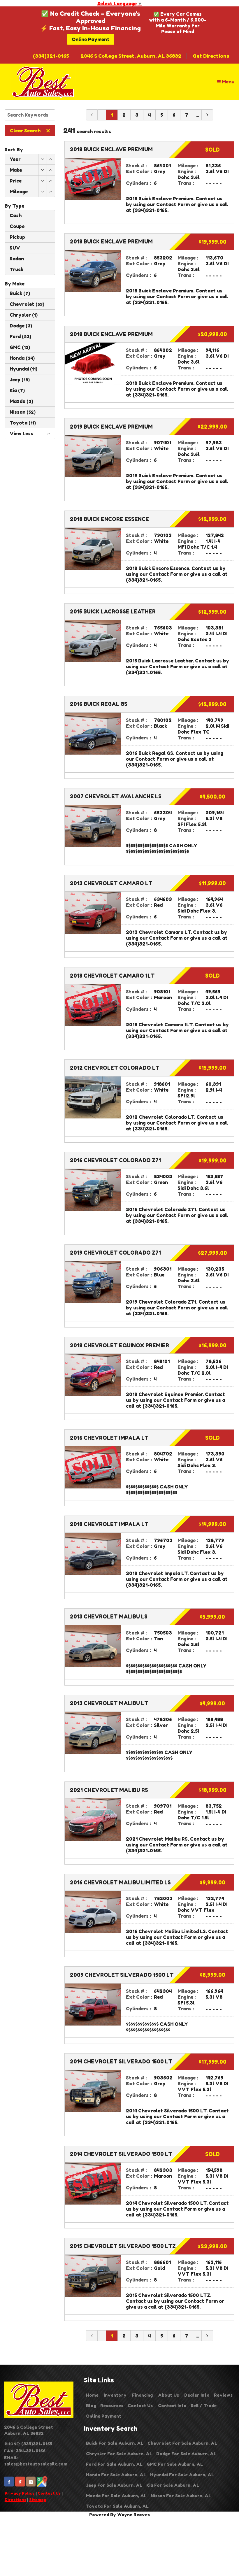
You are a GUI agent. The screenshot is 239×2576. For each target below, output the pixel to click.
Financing (142, 2395)
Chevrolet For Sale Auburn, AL (182, 2443)
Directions (15, 2500)
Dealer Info (197, 2395)
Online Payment (91, 39)
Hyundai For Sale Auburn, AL (182, 2475)
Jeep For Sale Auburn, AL (114, 2485)
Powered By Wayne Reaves (119, 2515)
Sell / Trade (204, 2406)
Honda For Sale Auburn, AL (116, 2475)
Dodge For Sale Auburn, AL (186, 2454)
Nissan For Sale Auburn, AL (181, 2496)
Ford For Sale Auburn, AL (114, 2464)
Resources (112, 2406)
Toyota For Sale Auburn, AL (117, 2506)
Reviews (223, 2395)
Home (92, 2395)
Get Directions (211, 56)
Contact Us (49, 2493)
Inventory (115, 2395)
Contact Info (172, 2406)
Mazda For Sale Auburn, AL (116, 2496)
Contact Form (173, 204)
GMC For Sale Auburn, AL (175, 2464)
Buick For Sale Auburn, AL (115, 2443)
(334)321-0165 (51, 56)
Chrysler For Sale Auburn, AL (119, 2454)
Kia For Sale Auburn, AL (173, 2485)
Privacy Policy (20, 2493)
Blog (91, 2406)
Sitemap (38, 2500)
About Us (168, 2395)
